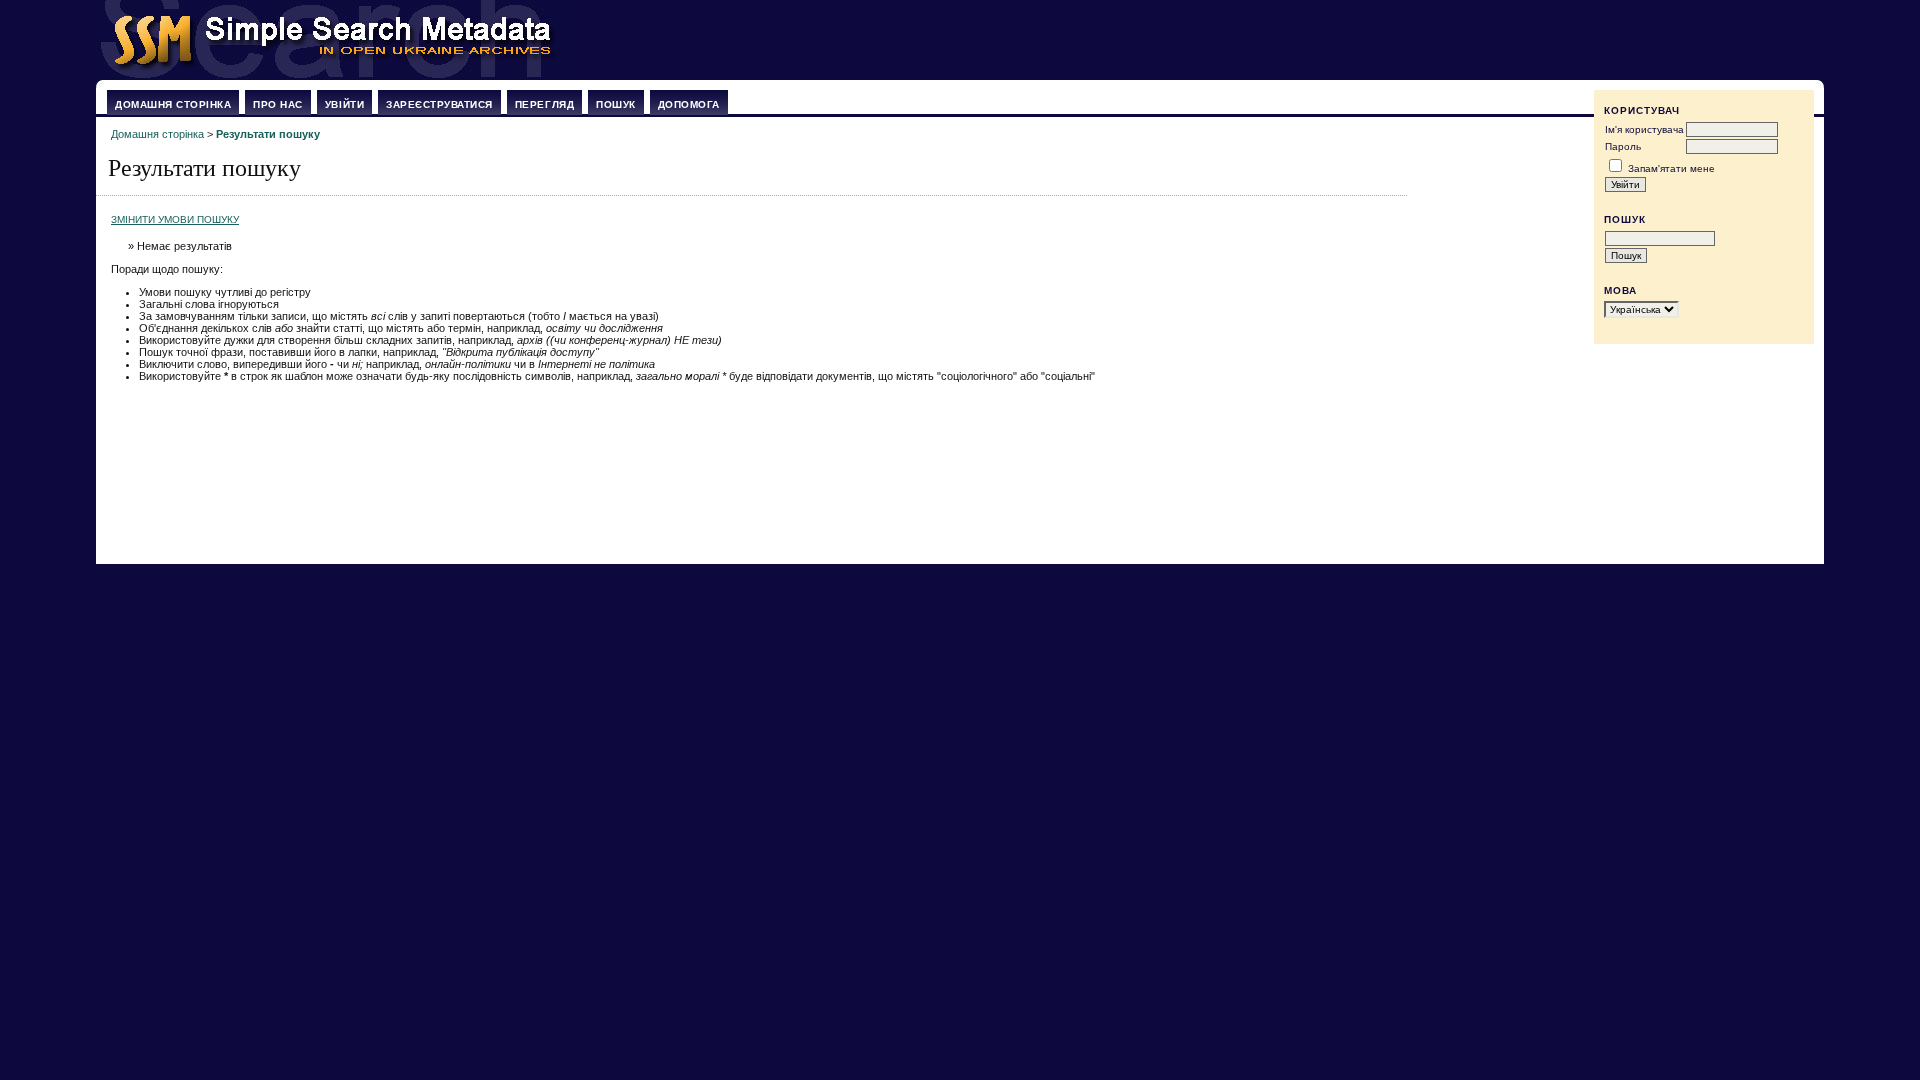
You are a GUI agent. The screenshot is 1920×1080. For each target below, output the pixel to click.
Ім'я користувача (1644, 129)
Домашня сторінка (173, 104)
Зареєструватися (439, 104)
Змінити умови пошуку (175, 219)
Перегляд (544, 104)
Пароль (1623, 146)
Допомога (689, 104)
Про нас (278, 104)
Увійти (344, 104)
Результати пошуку (268, 134)
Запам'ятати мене (1671, 168)
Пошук (616, 104)
